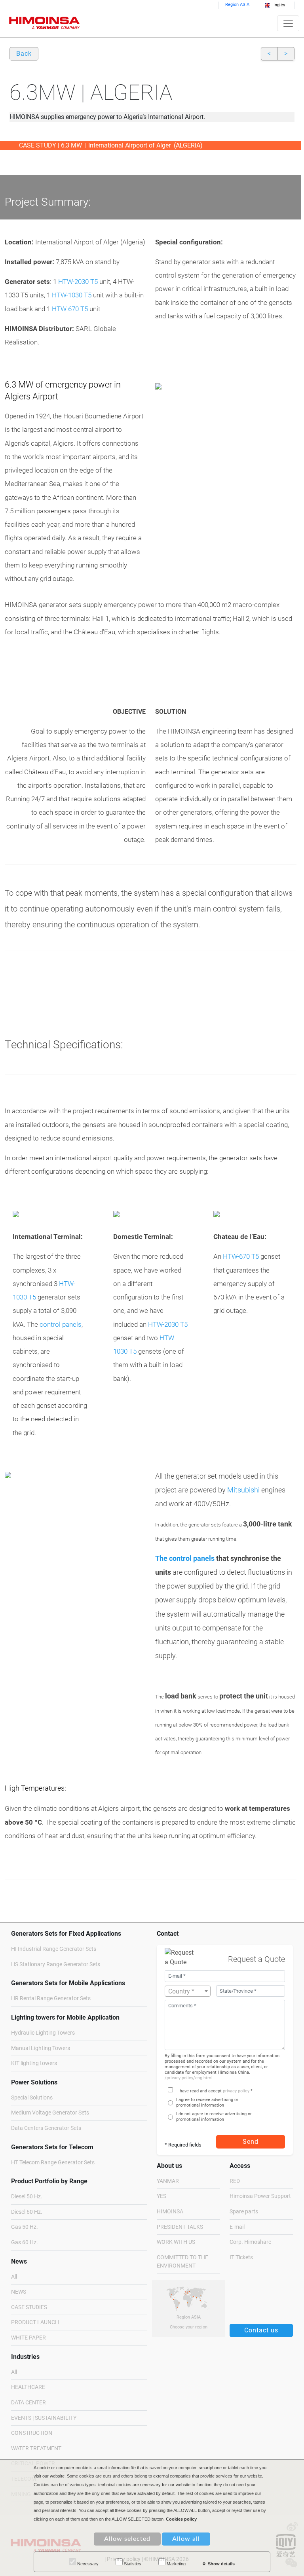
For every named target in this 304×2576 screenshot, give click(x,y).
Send (251, 2142)
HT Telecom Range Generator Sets (53, 2163)
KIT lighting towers (34, 2063)
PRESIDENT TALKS (180, 2227)
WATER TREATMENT (36, 2448)
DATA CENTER (28, 2403)
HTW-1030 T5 (72, 295)
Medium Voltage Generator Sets (50, 2113)
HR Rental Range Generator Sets (51, 1998)
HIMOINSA (170, 2212)
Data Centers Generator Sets (46, 2128)
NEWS (19, 2292)
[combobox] (188, 1991)
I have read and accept (199, 2091)
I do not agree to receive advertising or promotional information (214, 2117)
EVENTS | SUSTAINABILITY (44, 2418)
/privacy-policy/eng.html (189, 2078)
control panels (60, 1324)
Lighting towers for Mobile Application (65, 2017)
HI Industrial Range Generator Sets (54, 1949)
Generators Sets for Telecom (52, 2147)
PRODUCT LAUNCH (35, 2322)
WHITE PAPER (28, 2338)
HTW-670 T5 (69, 309)
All (14, 2277)
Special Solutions (32, 2098)
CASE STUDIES (29, 2307)
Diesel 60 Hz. (27, 2212)
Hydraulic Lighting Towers (43, 2033)
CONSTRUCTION (32, 2433)
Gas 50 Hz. (25, 2227)
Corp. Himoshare (250, 2242)
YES (161, 2196)
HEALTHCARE (28, 2387)
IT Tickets (241, 2257)
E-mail (237, 2227)
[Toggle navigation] (288, 23)
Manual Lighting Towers (41, 2048)
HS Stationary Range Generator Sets (56, 1964)
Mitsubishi (243, 1490)
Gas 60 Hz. (25, 2242)
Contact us (261, 2330)
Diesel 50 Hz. (27, 2197)
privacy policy (236, 2091)
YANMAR (168, 2181)
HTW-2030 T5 (78, 282)
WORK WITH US (176, 2242)
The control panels (185, 1558)
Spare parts (244, 2212)
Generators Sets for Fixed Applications (66, 1934)
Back (24, 54)
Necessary (87, 2564)
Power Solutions (34, 2082)
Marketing (176, 2564)
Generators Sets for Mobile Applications (68, 1983)
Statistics (132, 2564)
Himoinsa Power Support (260, 2196)
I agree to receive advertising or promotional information (207, 2102)
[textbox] (188, 1992)
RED (235, 2181)
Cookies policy (181, 2519)
